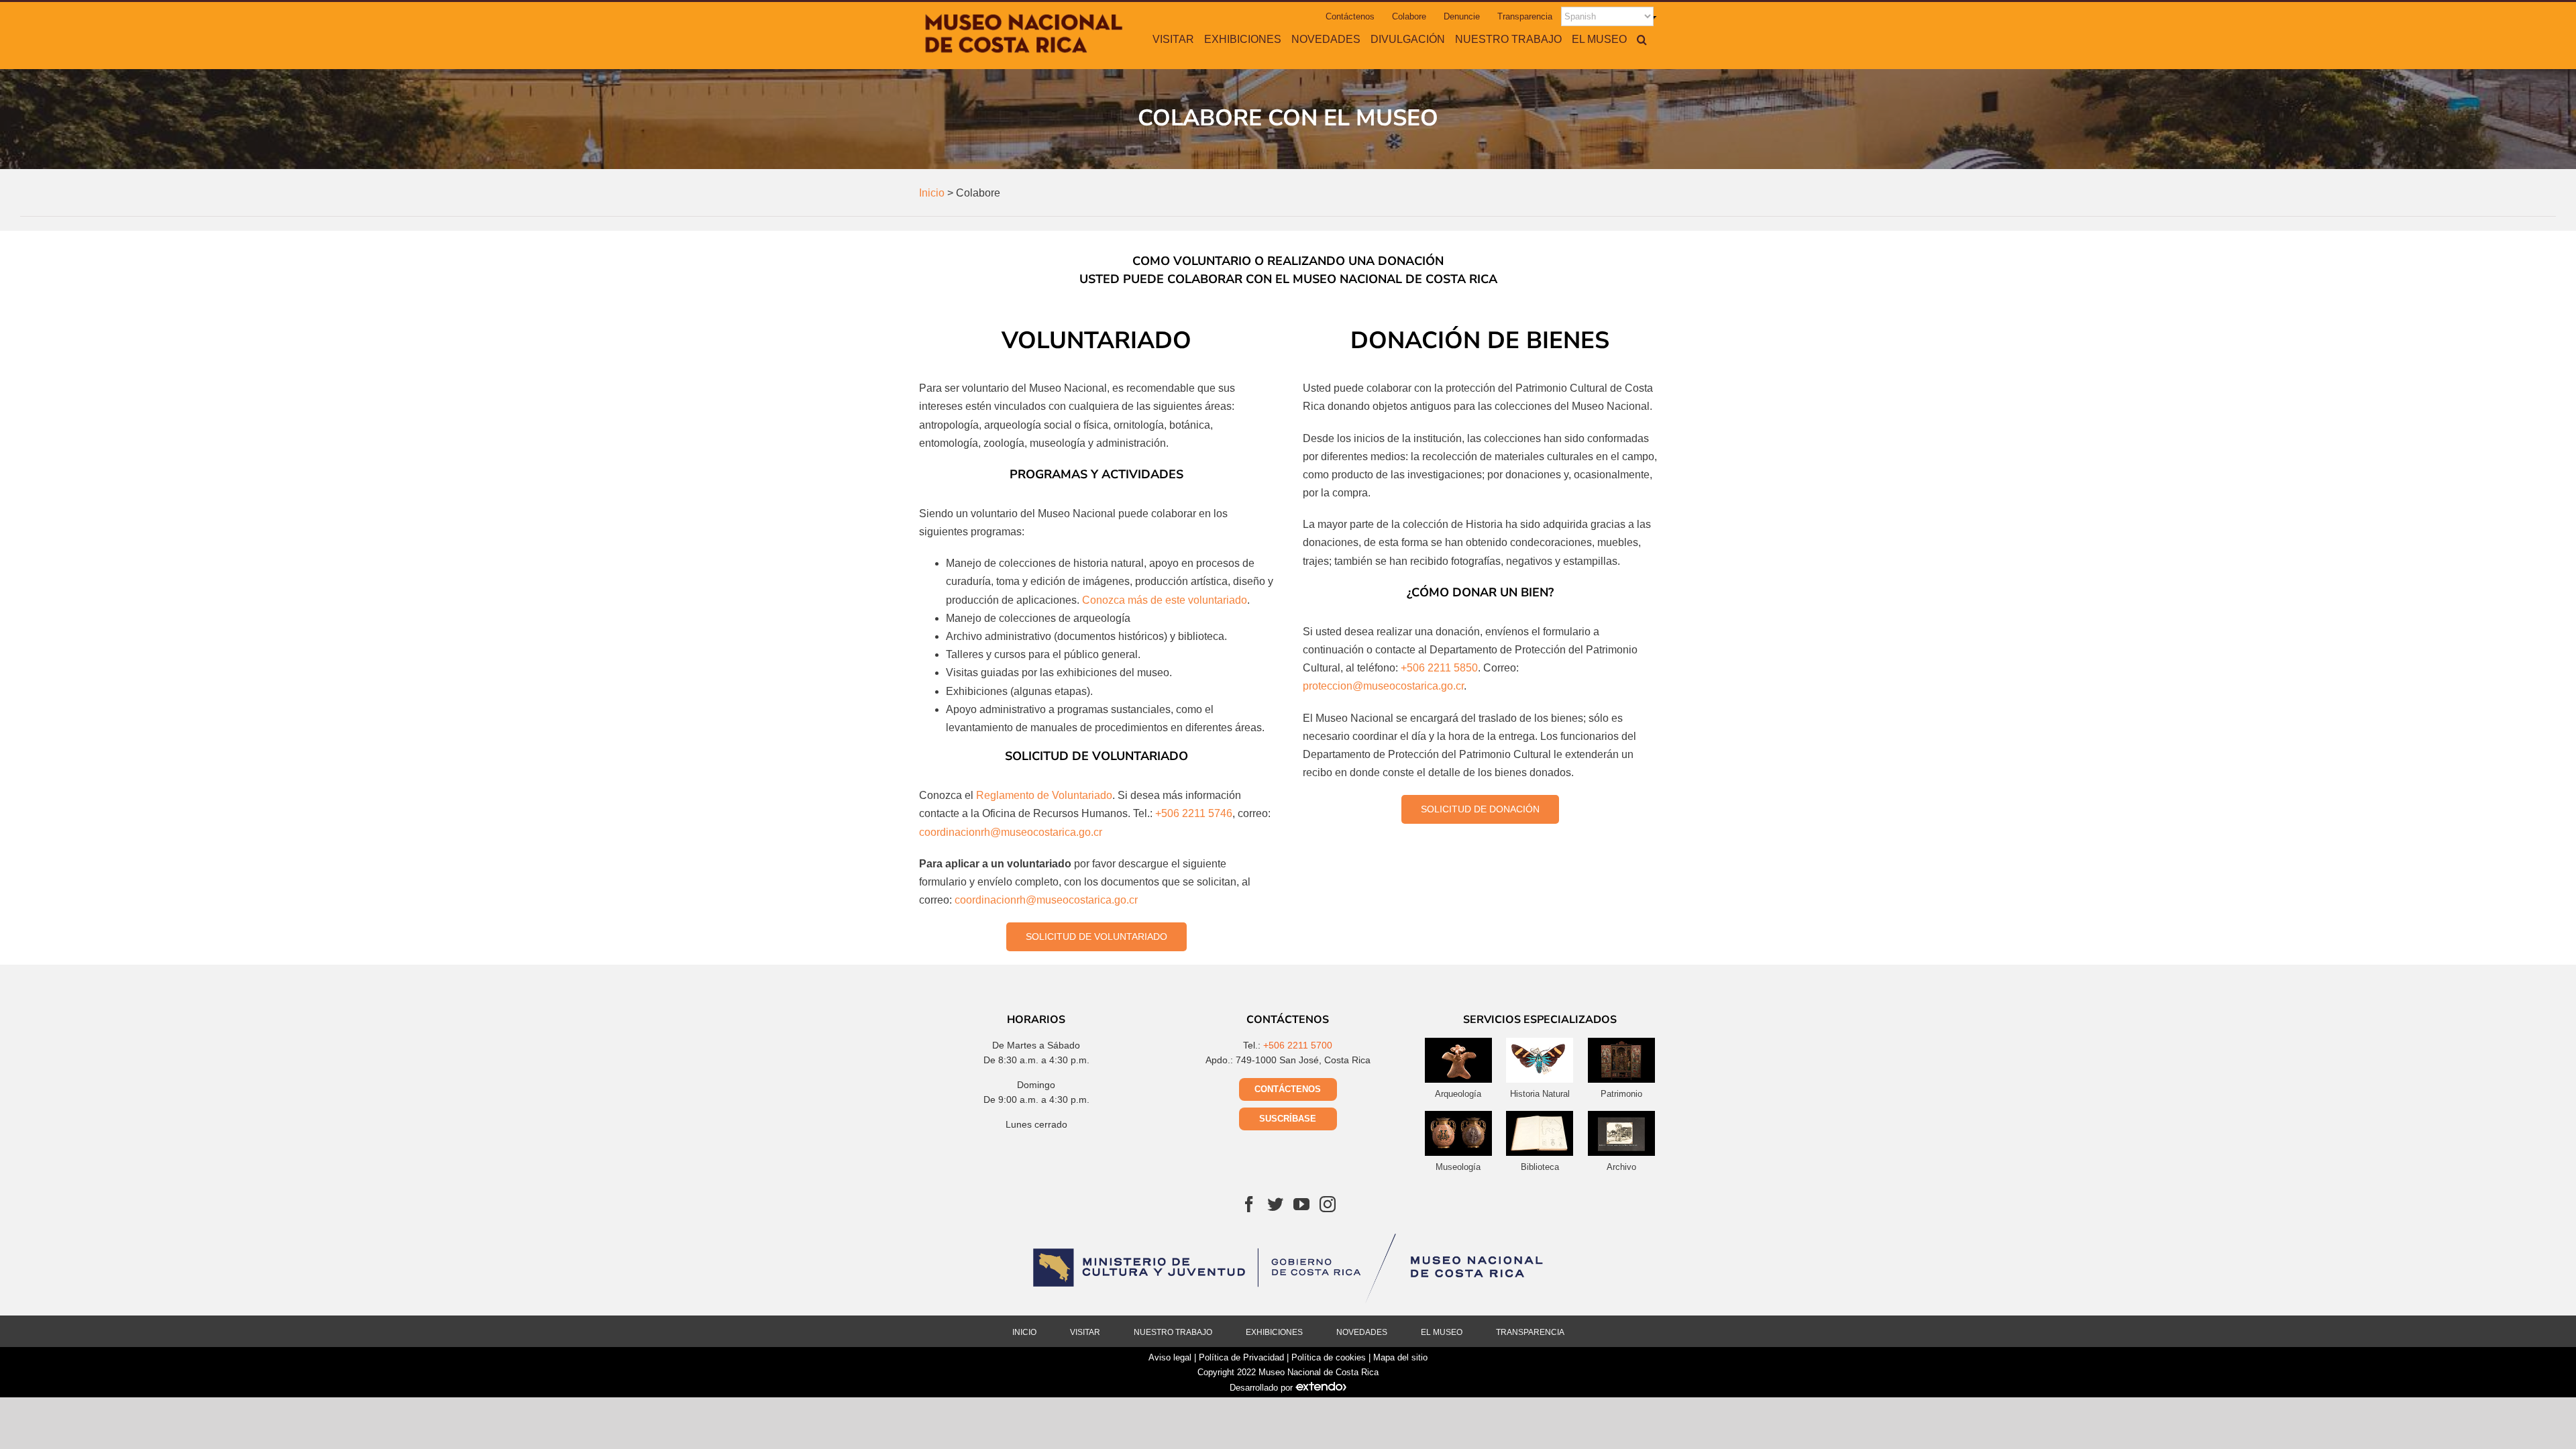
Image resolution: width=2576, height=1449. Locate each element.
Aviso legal (1170, 1357)
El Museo (1442, 1332)
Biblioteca (1540, 1167)
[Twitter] (1275, 1204)
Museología (1458, 1167)
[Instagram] (1328, 1204)
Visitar (1085, 1332)
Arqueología (1458, 1094)
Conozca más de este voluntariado (1165, 600)
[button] (1642, 39)
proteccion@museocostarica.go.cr (1383, 686)
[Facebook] (1249, 1204)
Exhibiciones (1274, 1332)
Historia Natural (1540, 1094)
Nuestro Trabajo (1173, 1332)
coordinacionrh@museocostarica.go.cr (1011, 832)
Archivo (1621, 1167)
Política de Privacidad (1241, 1357)
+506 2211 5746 (1194, 813)
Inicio (1024, 1332)
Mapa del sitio (1400, 1357)
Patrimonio (1621, 1094)
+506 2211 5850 (1439, 668)
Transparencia (1530, 1332)
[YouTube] (1301, 1204)
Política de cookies (1329, 1357)
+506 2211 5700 (1298, 1045)
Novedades (1362, 1332)
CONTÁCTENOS (1288, 1089)
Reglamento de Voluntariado (1044, 795)
